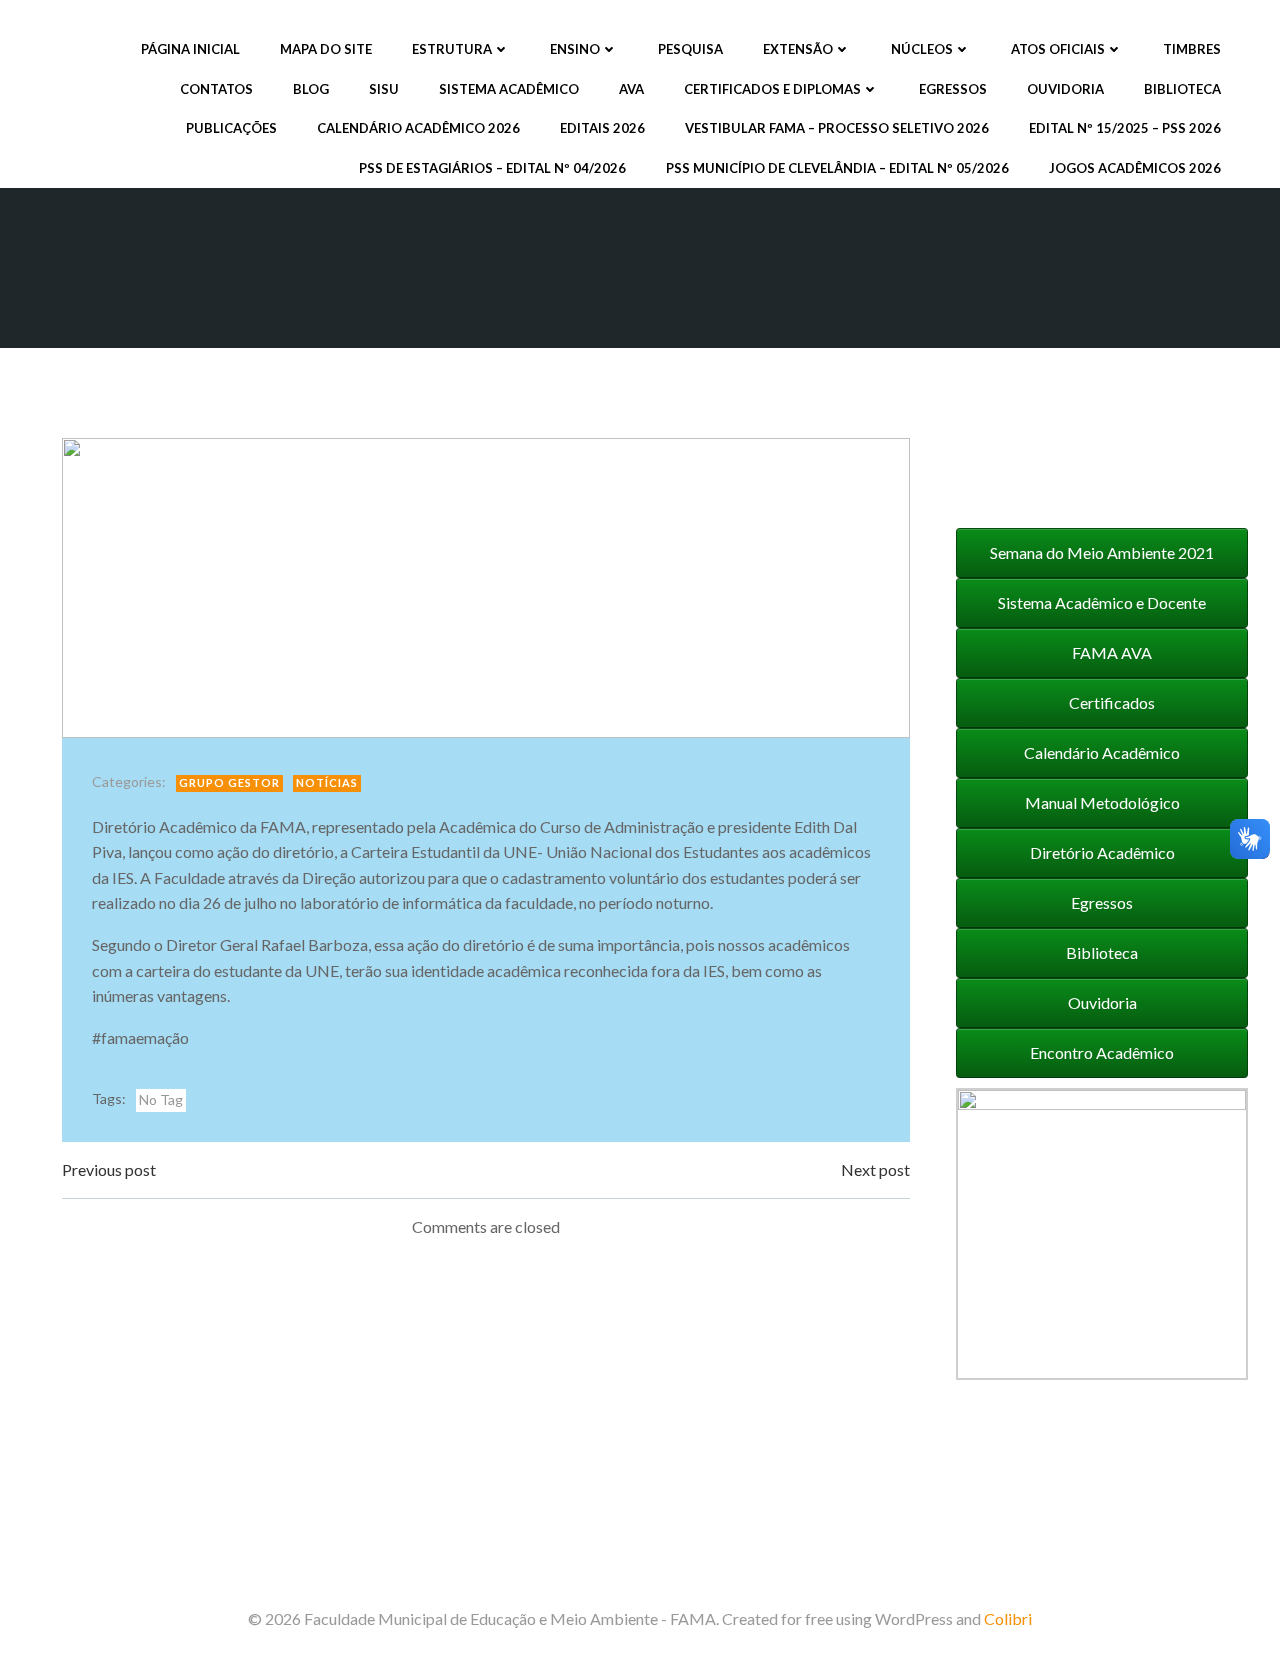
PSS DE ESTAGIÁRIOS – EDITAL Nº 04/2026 (492, 168)
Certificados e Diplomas (772, 89)
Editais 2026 (602, 128)
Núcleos (922, 49)
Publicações (231, 128)
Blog (311, 89)
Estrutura (452, 49)
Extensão (798, 49)
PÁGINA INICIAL (190, 49)
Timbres (1192, 49)
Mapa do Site (326, 49)
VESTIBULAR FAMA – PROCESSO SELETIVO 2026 (837, 128)
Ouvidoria (1065, 89)
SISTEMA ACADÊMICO (509, 89)
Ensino (575, 49)
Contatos (216, 89)
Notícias (327, 782)
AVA (631, 89)
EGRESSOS (953, 89)
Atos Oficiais (1058, 49)
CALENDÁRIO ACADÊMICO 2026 (418, 128)
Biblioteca (1182, 89)
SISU (384, 89)
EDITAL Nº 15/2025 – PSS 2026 (1125, 128)
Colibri (1008, 1618)
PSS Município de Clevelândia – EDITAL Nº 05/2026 (837, 168)
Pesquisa (690, 49)
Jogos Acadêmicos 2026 (1135, 168)
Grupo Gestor (229, 782)
